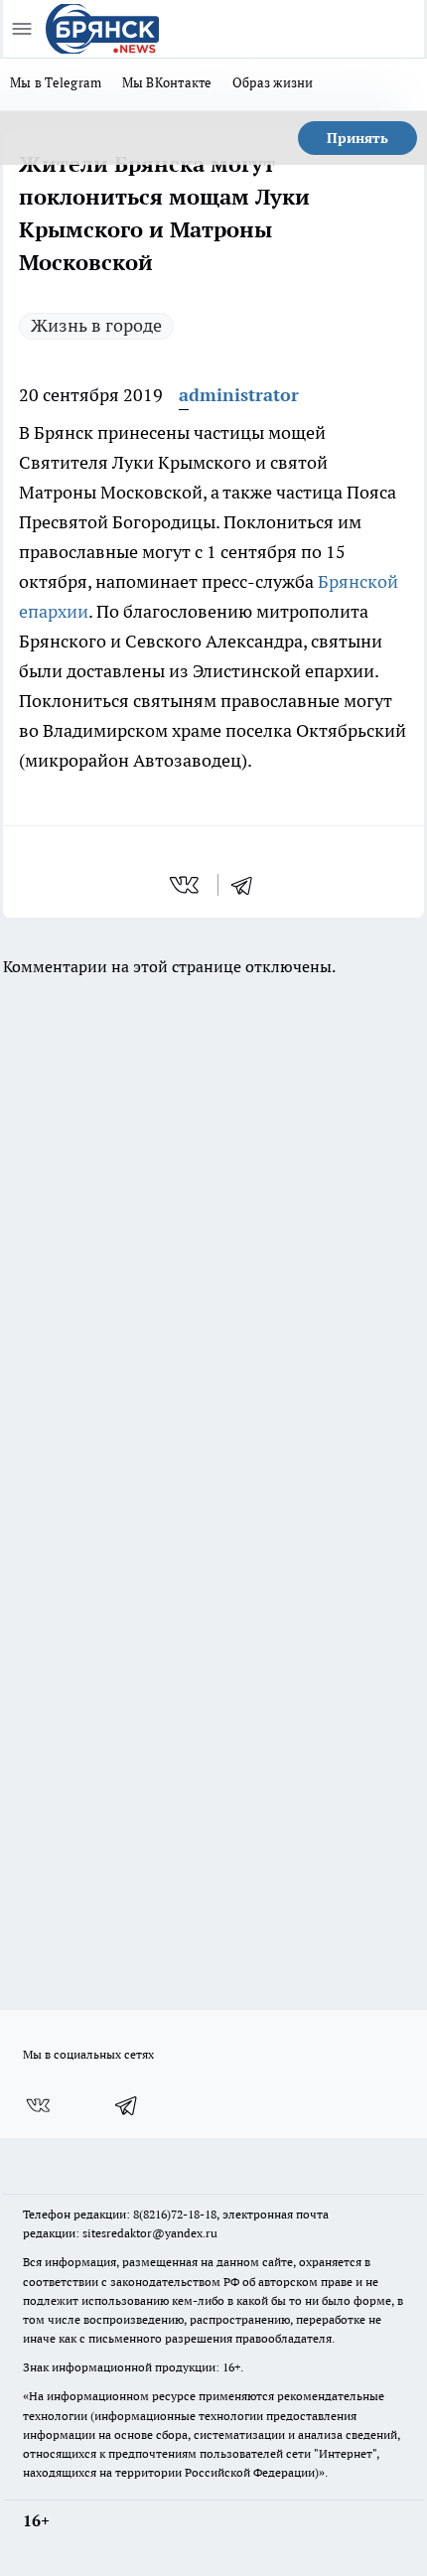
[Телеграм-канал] (127, 2105)
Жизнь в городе (96, 325)
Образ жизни (273, 82)
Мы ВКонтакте (167, 82)
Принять (357, 138)
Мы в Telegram (56, 82)
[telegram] (248, 885)
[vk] (186, 885)
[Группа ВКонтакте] (38, 2105)
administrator (239, 395)
